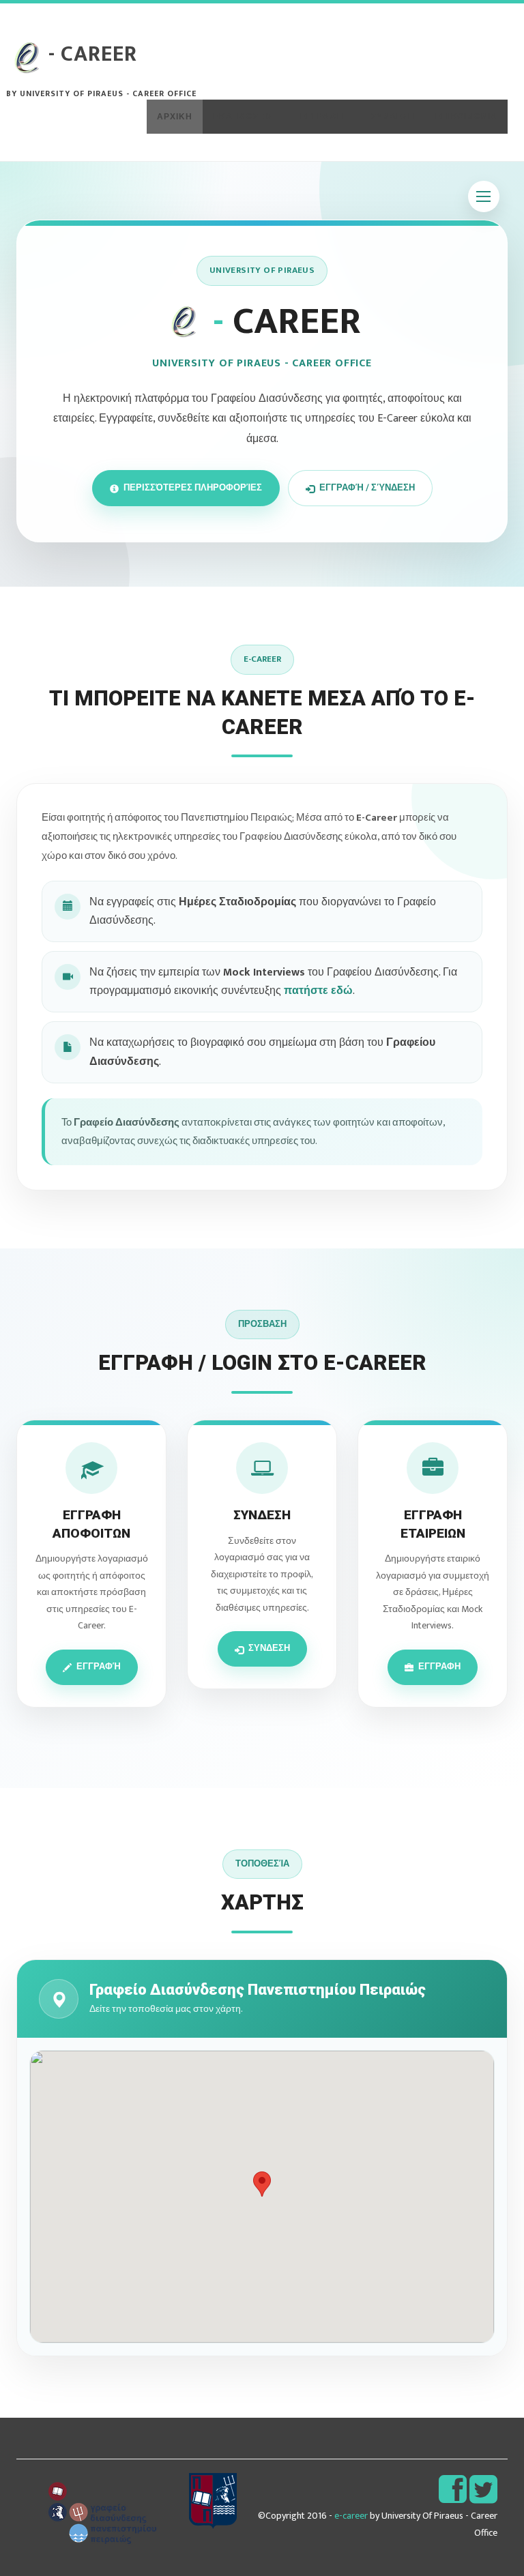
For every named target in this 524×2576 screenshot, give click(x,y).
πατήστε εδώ (318, 991)
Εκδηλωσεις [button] (243, 117)
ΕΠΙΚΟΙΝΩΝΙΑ (466, 117)
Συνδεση (269, 1648)
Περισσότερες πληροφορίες (193, 488)
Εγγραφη (439, 1667)
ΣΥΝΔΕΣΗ (393, 117)
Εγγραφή (99, 1667)
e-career (351, 2516)
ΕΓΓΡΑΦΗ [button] (322, 117)
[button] (327, 117)
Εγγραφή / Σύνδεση (367, 488)
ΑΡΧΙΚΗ (175, 117)
